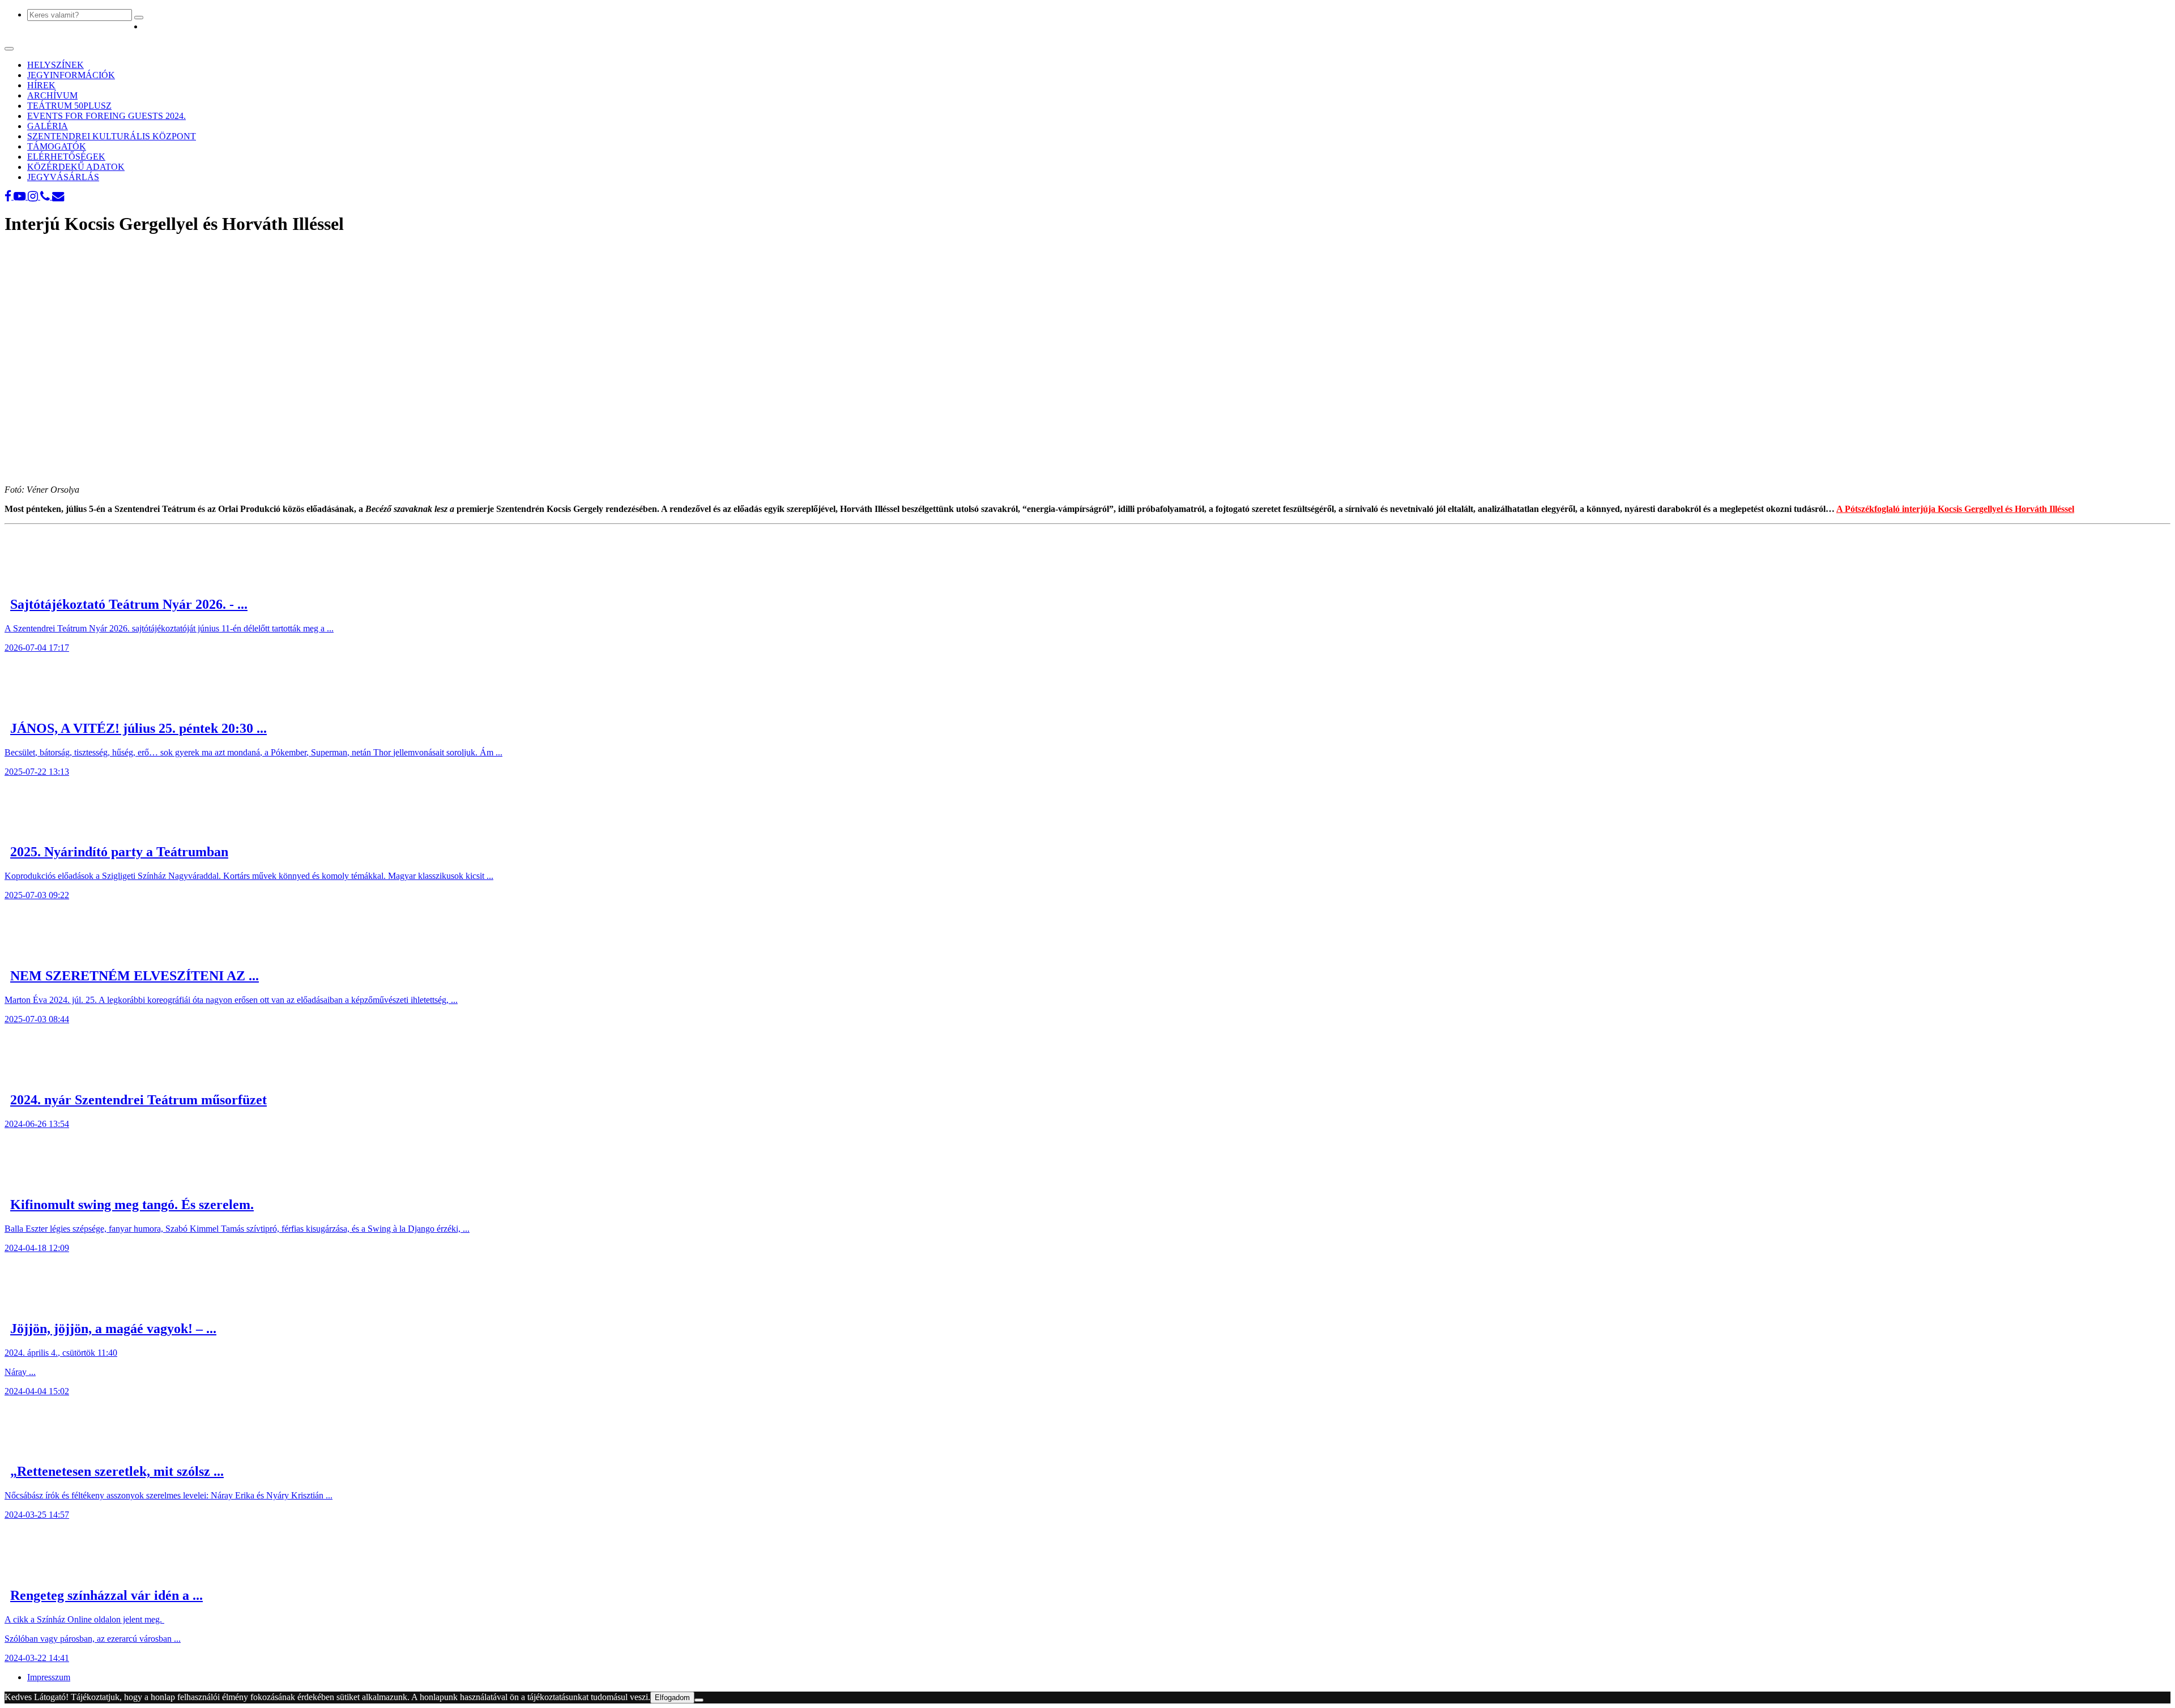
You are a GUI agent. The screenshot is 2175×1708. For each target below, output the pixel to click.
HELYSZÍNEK (56, 65)
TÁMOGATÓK (57, 146)
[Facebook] (9, 196)
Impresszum (49, 1677)
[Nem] (699, 1700)
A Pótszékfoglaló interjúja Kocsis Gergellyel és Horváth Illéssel (1955, 509)
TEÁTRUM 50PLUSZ (69, 106)
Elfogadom (672, 1698)
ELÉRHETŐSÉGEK (66, 157)
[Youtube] (21, 196)
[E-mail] (58, 196)
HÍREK (41, 85)
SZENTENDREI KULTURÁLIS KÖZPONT (112, 136)
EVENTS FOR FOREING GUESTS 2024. (106, 116)
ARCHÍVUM (52, 95)
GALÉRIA (48, 126)
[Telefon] (46, 196)
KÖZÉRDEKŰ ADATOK (76, 167)
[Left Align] (139, 18)
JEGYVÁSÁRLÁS (63, 177)
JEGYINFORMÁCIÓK (71, 75)
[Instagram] (34, 196)
